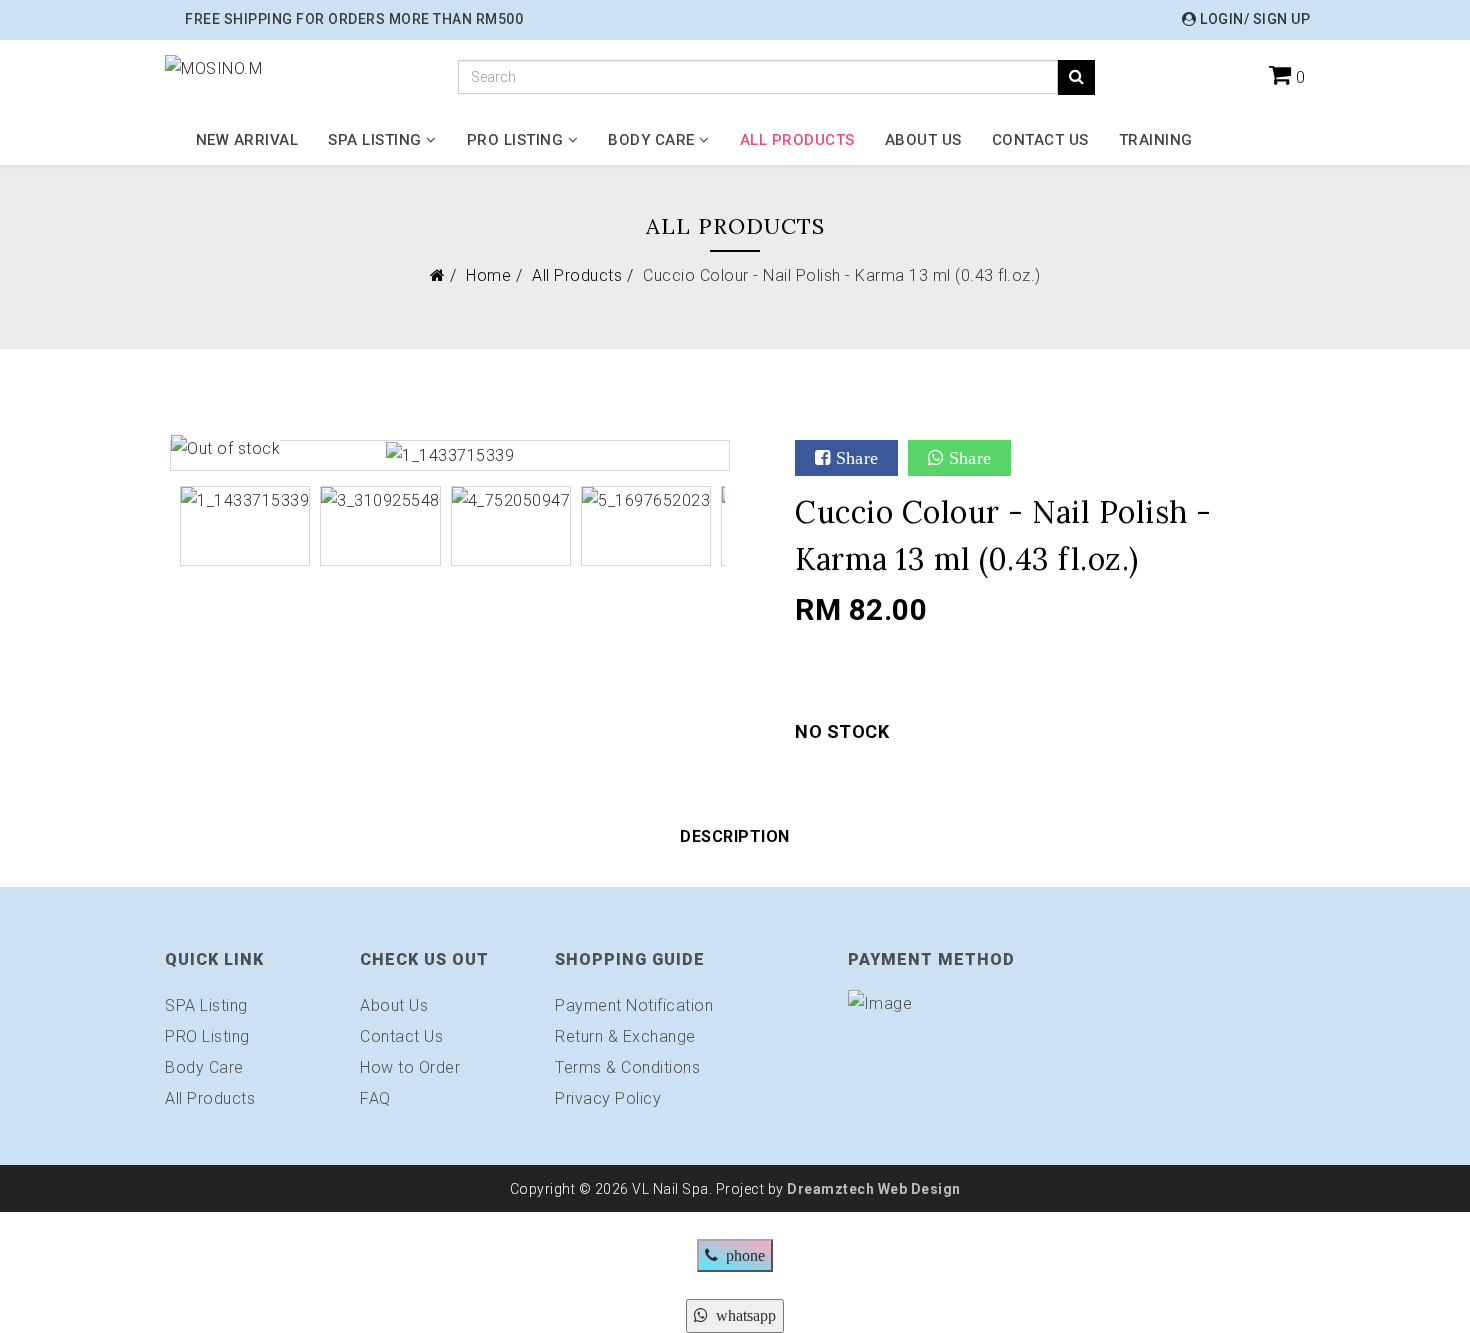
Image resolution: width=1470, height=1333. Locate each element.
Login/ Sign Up (1253, 19)
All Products (797, 140)
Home (488, 275)
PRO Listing (515, 140)
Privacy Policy (608, 1098)
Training (1156, 140)
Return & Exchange (625, 1036)
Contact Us (1040, 140)
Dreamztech (830, 1189)
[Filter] (1076, 77)
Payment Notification (634, 1005)
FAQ (375, 1098)
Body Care (651, 140)
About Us (923, 140)
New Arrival (247, 140)
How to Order (410, 1067)
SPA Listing (375, 140)
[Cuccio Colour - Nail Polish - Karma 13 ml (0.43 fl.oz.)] (450, 454)
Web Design (917, 1189)
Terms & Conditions (627, 1067)
